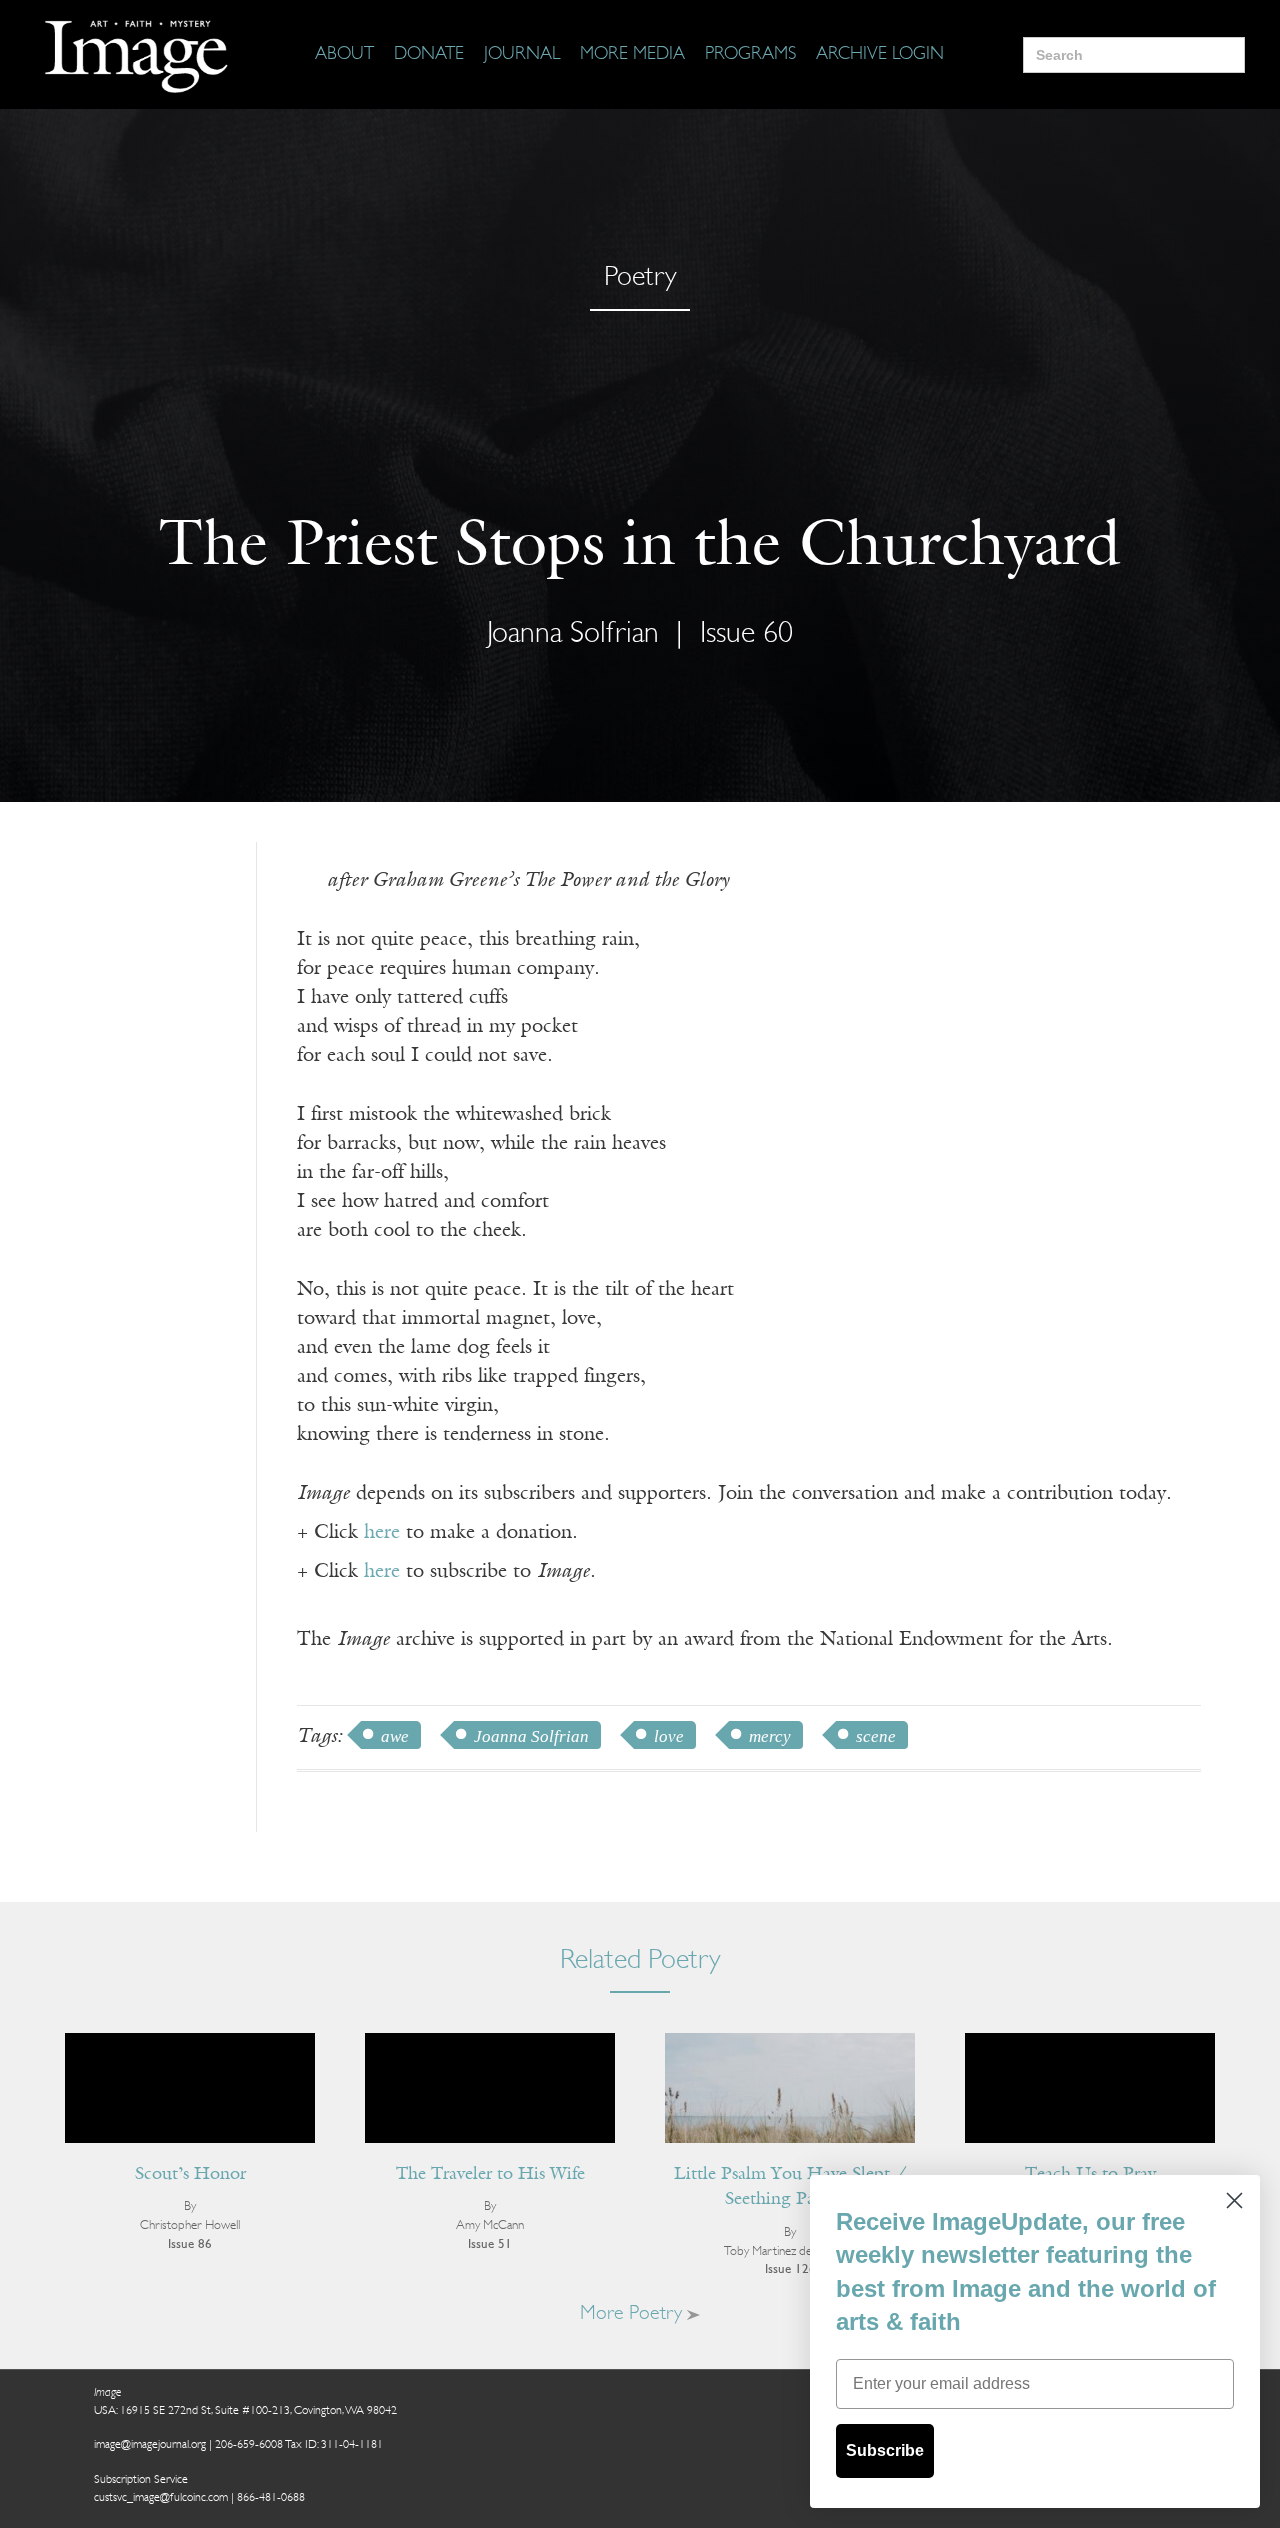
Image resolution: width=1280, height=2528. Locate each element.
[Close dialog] (1234, 2200)
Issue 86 (190, 2244)
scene (876, 1736)
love (669, 1736)
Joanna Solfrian (531, 1736)
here (382, 1533)
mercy (770, 1736)
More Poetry (633, 2314)
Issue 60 (746, 634)
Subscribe (885, 2450)
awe (395, 1736)
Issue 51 (490, 2244)
